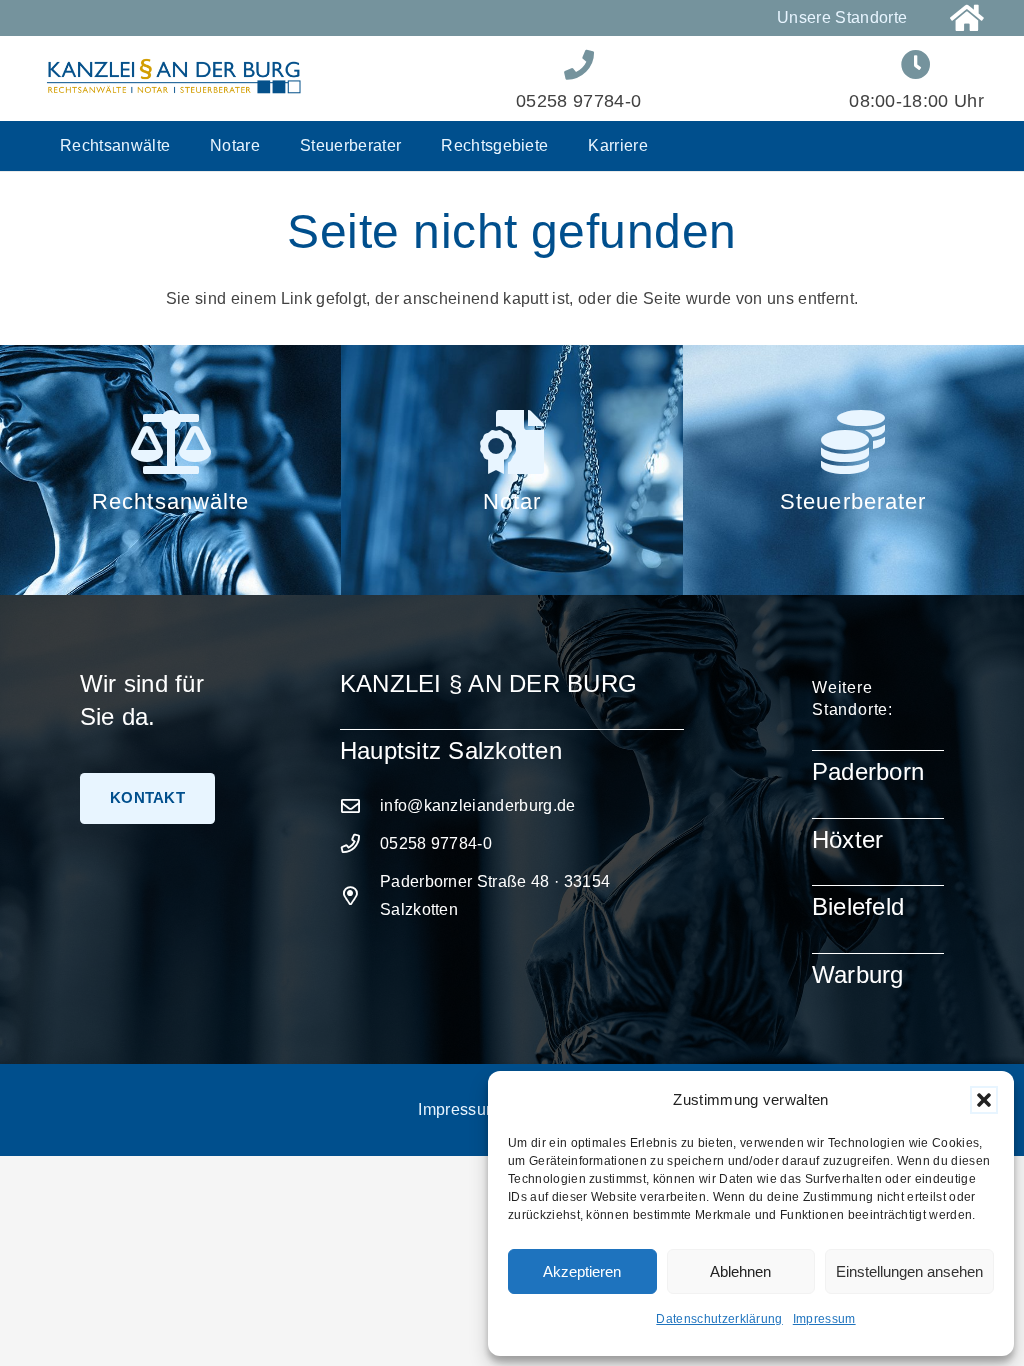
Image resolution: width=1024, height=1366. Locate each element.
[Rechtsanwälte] (170, 442)
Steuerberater (853, 501)
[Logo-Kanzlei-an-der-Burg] (174, 78)
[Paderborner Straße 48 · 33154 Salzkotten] (360, 895)
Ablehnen (740, 1271)
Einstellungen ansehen (909, 1271)
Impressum (824, 1319)
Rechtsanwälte (171, 501)
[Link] (967, 18)
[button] (984, 1100)
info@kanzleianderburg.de (478, 805)
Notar (512, 501)
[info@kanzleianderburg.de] (360, 805)
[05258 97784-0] (360, 843)
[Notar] (512, 442)
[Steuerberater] (853, 442)
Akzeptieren (582, 1271)
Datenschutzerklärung (719, 1319)
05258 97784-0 (436, 843)
